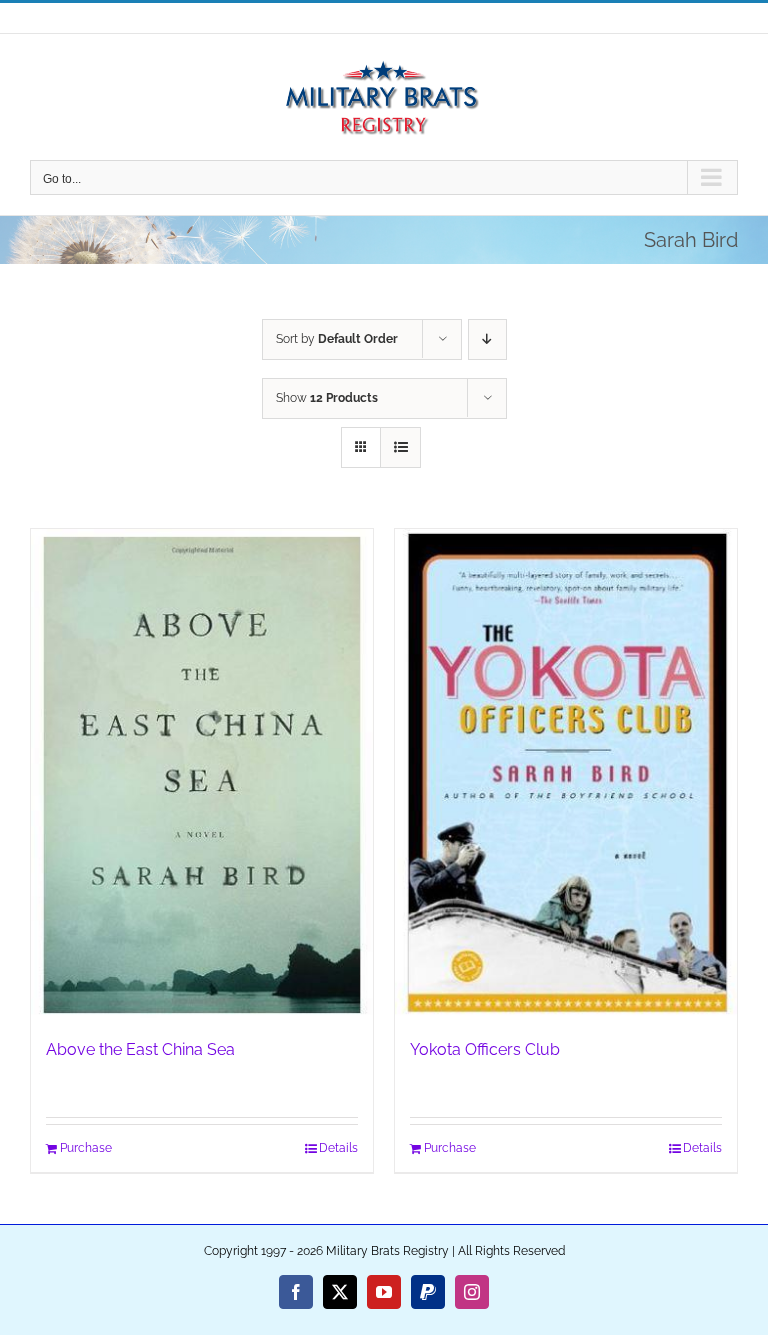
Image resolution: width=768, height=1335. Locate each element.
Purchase (86, 1148)
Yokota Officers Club (485, 1049)
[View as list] (400, 447)
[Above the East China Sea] (202, 773)
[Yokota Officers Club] (566, 773)
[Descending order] (487, 339)
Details (338, 1148)
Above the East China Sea (140, 1049)
